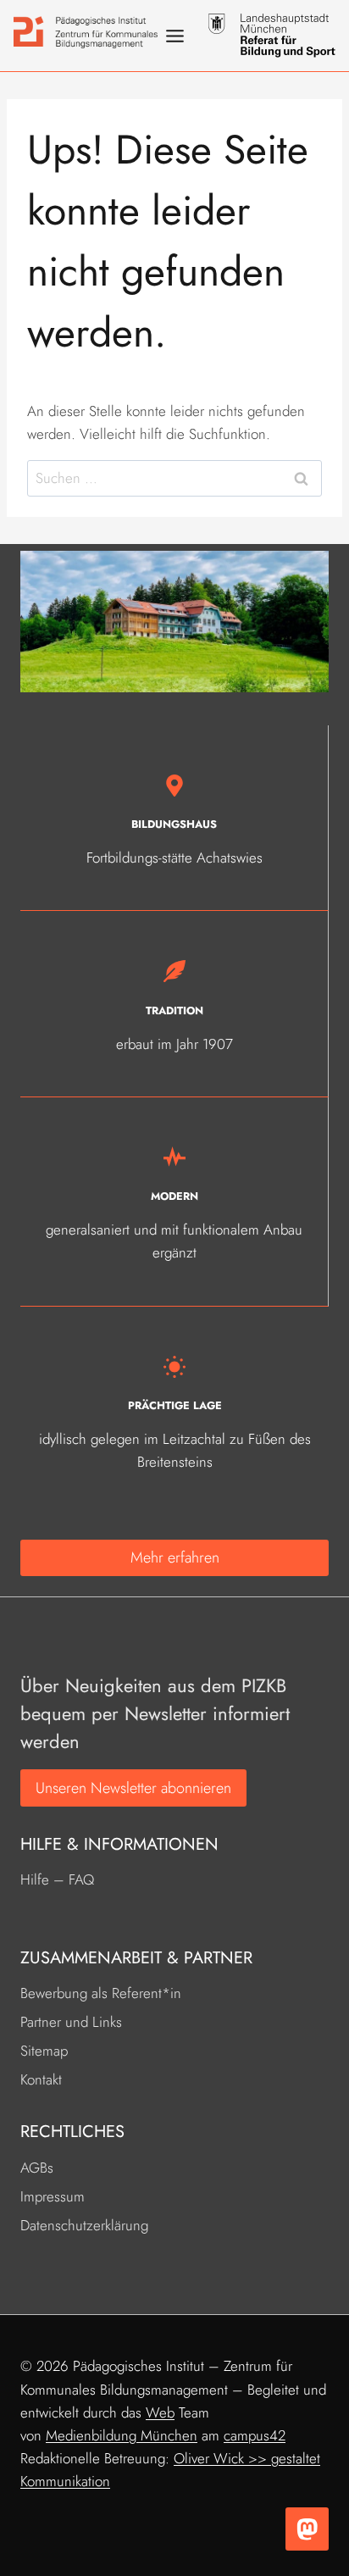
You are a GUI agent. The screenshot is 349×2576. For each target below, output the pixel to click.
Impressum (53, 2196)
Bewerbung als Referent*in (101, 1993)
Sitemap (44, 2051)
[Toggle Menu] (175, 36)
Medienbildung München (122, 2435)
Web (160, 2412)
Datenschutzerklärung (84, 2225)
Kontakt (41, 2079)
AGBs (37, 2168)
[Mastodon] (307, 2529)
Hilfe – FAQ (57, 1879)
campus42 (255, 2435)
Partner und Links (71, 2022)
